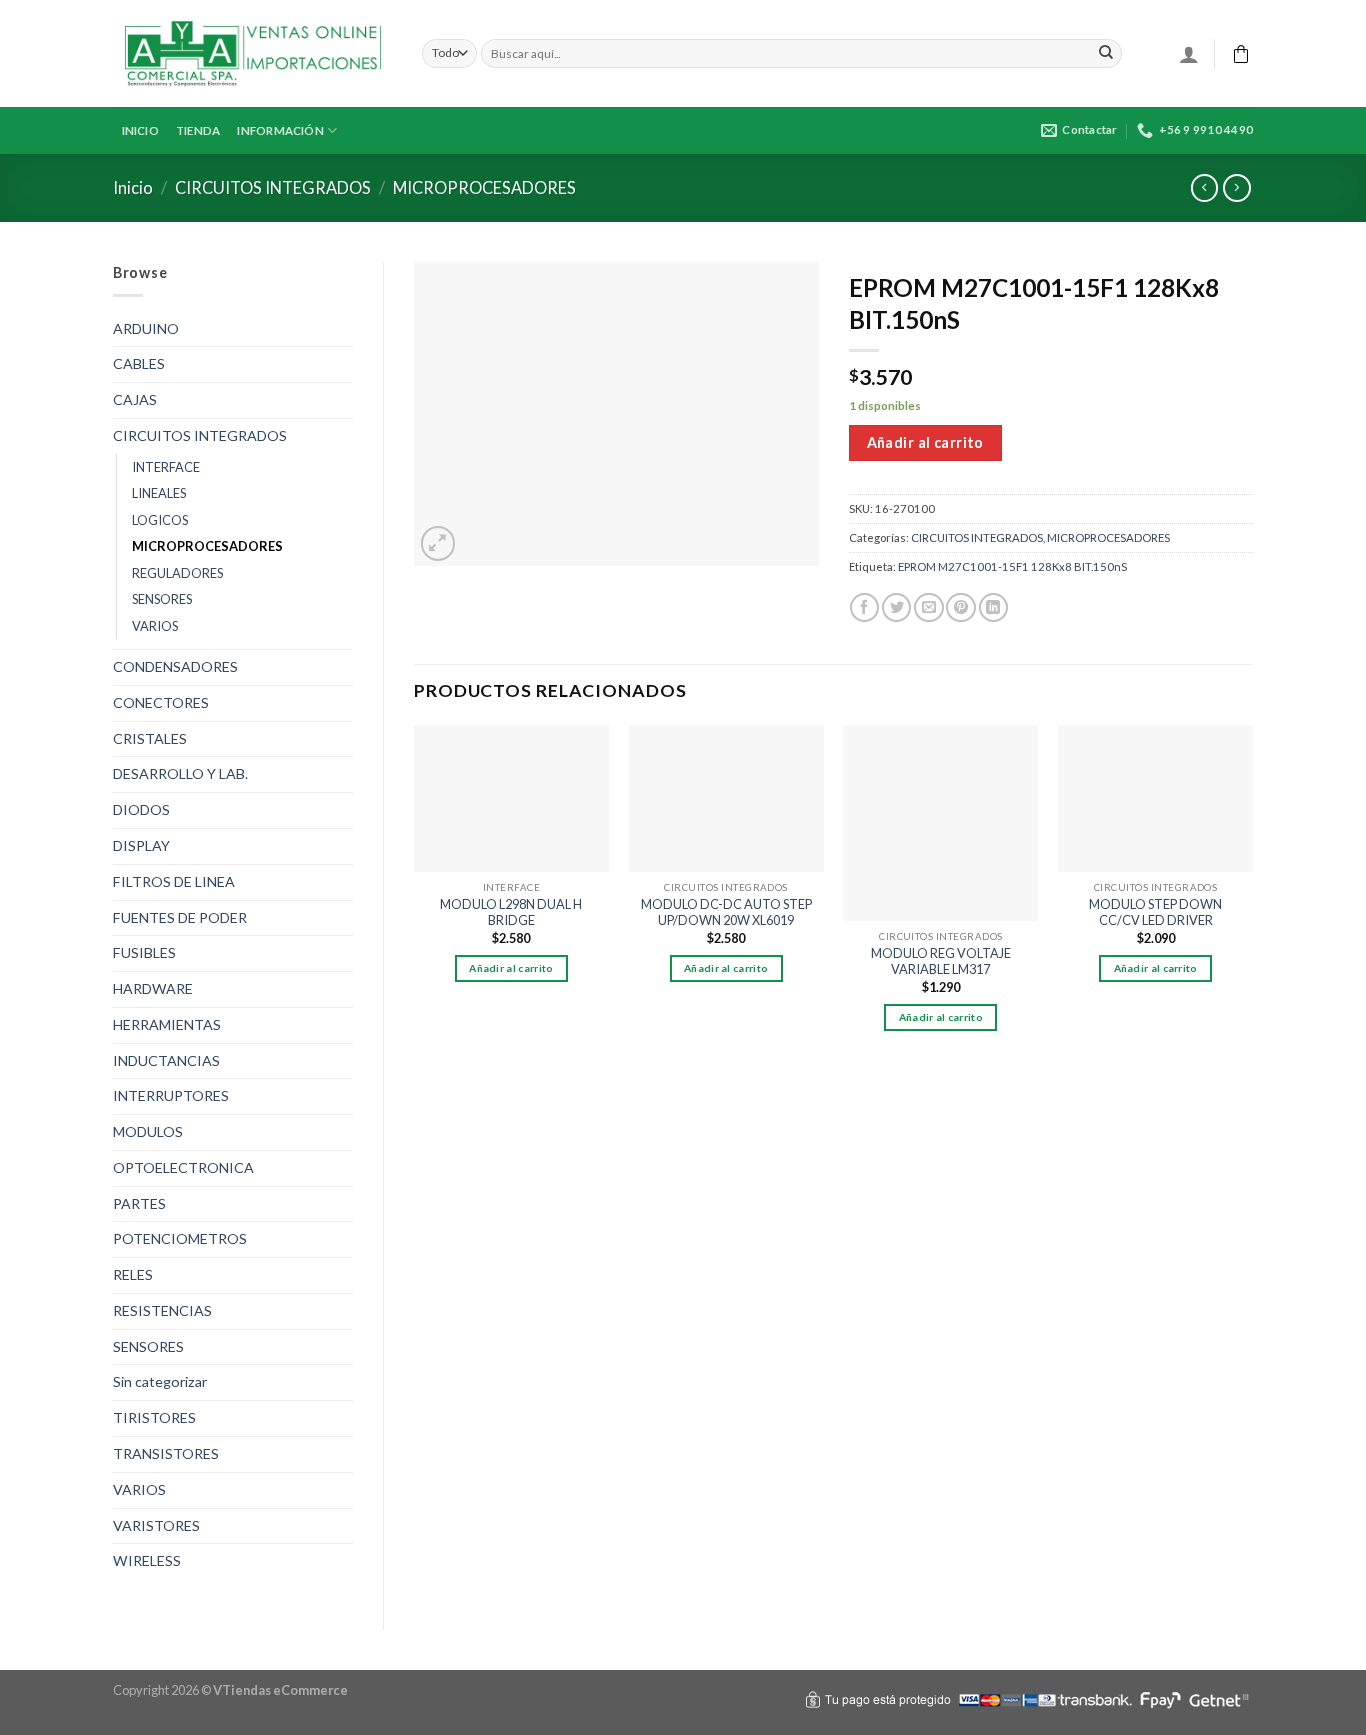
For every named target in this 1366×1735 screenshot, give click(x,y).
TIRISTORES (154, 1417)
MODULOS (148, 1131)
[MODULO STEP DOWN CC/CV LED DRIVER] (1155, 798)
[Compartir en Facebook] (864, 608)
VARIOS (155, 626)
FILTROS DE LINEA (174, 881)
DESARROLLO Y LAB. (180, 773)
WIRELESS (147, 1560)
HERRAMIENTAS (167, 1024)
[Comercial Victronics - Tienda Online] (252, 54)
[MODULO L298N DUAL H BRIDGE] (511, 798)
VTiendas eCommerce (280, 1690)
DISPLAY (141, 845)
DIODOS (141, 809)
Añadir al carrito (925, 442)
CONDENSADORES (175, 666)
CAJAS (135, 399)
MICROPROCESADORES (484, 187)
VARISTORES (156, 1525)
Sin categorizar (160, 1381)
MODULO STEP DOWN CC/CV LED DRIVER (1155, 912)
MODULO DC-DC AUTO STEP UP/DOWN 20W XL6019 (726, 912)
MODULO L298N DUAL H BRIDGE (511, 912)
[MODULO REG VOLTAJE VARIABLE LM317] (940, 822)
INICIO (140, 130)
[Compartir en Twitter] (896, 608)
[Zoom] (438, 543)
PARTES (139, 1203)
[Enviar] (1106, 53)
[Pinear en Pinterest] (960, 608)
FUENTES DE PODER (180, 917)
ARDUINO (146, 328)
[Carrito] (1241, 54)
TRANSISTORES (166, 1453)
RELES (133, 1274)
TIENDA (198, 130)
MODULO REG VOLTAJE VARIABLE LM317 (941, 961)
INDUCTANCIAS (166, 1060)
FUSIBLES (144, 952)
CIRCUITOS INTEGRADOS (273, 187)
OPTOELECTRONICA (183, 1167)
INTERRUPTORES (171, 1095)
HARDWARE (153, 988)
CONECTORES (161, 702)
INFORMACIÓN (280, 130)
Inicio (133, 187)
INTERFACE (166, 467)
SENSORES (162, 599)
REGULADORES (177, 573)
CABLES (139, 363)
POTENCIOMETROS (180, 1238)
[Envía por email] (928, 608)
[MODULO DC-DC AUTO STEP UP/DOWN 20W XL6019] (726, 798)
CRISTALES (150, 738)
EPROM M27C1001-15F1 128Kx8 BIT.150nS (1012, 566)
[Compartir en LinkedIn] (993, 608)
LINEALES (159, 493)
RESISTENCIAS (162, 1310)
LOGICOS (160, 520)
